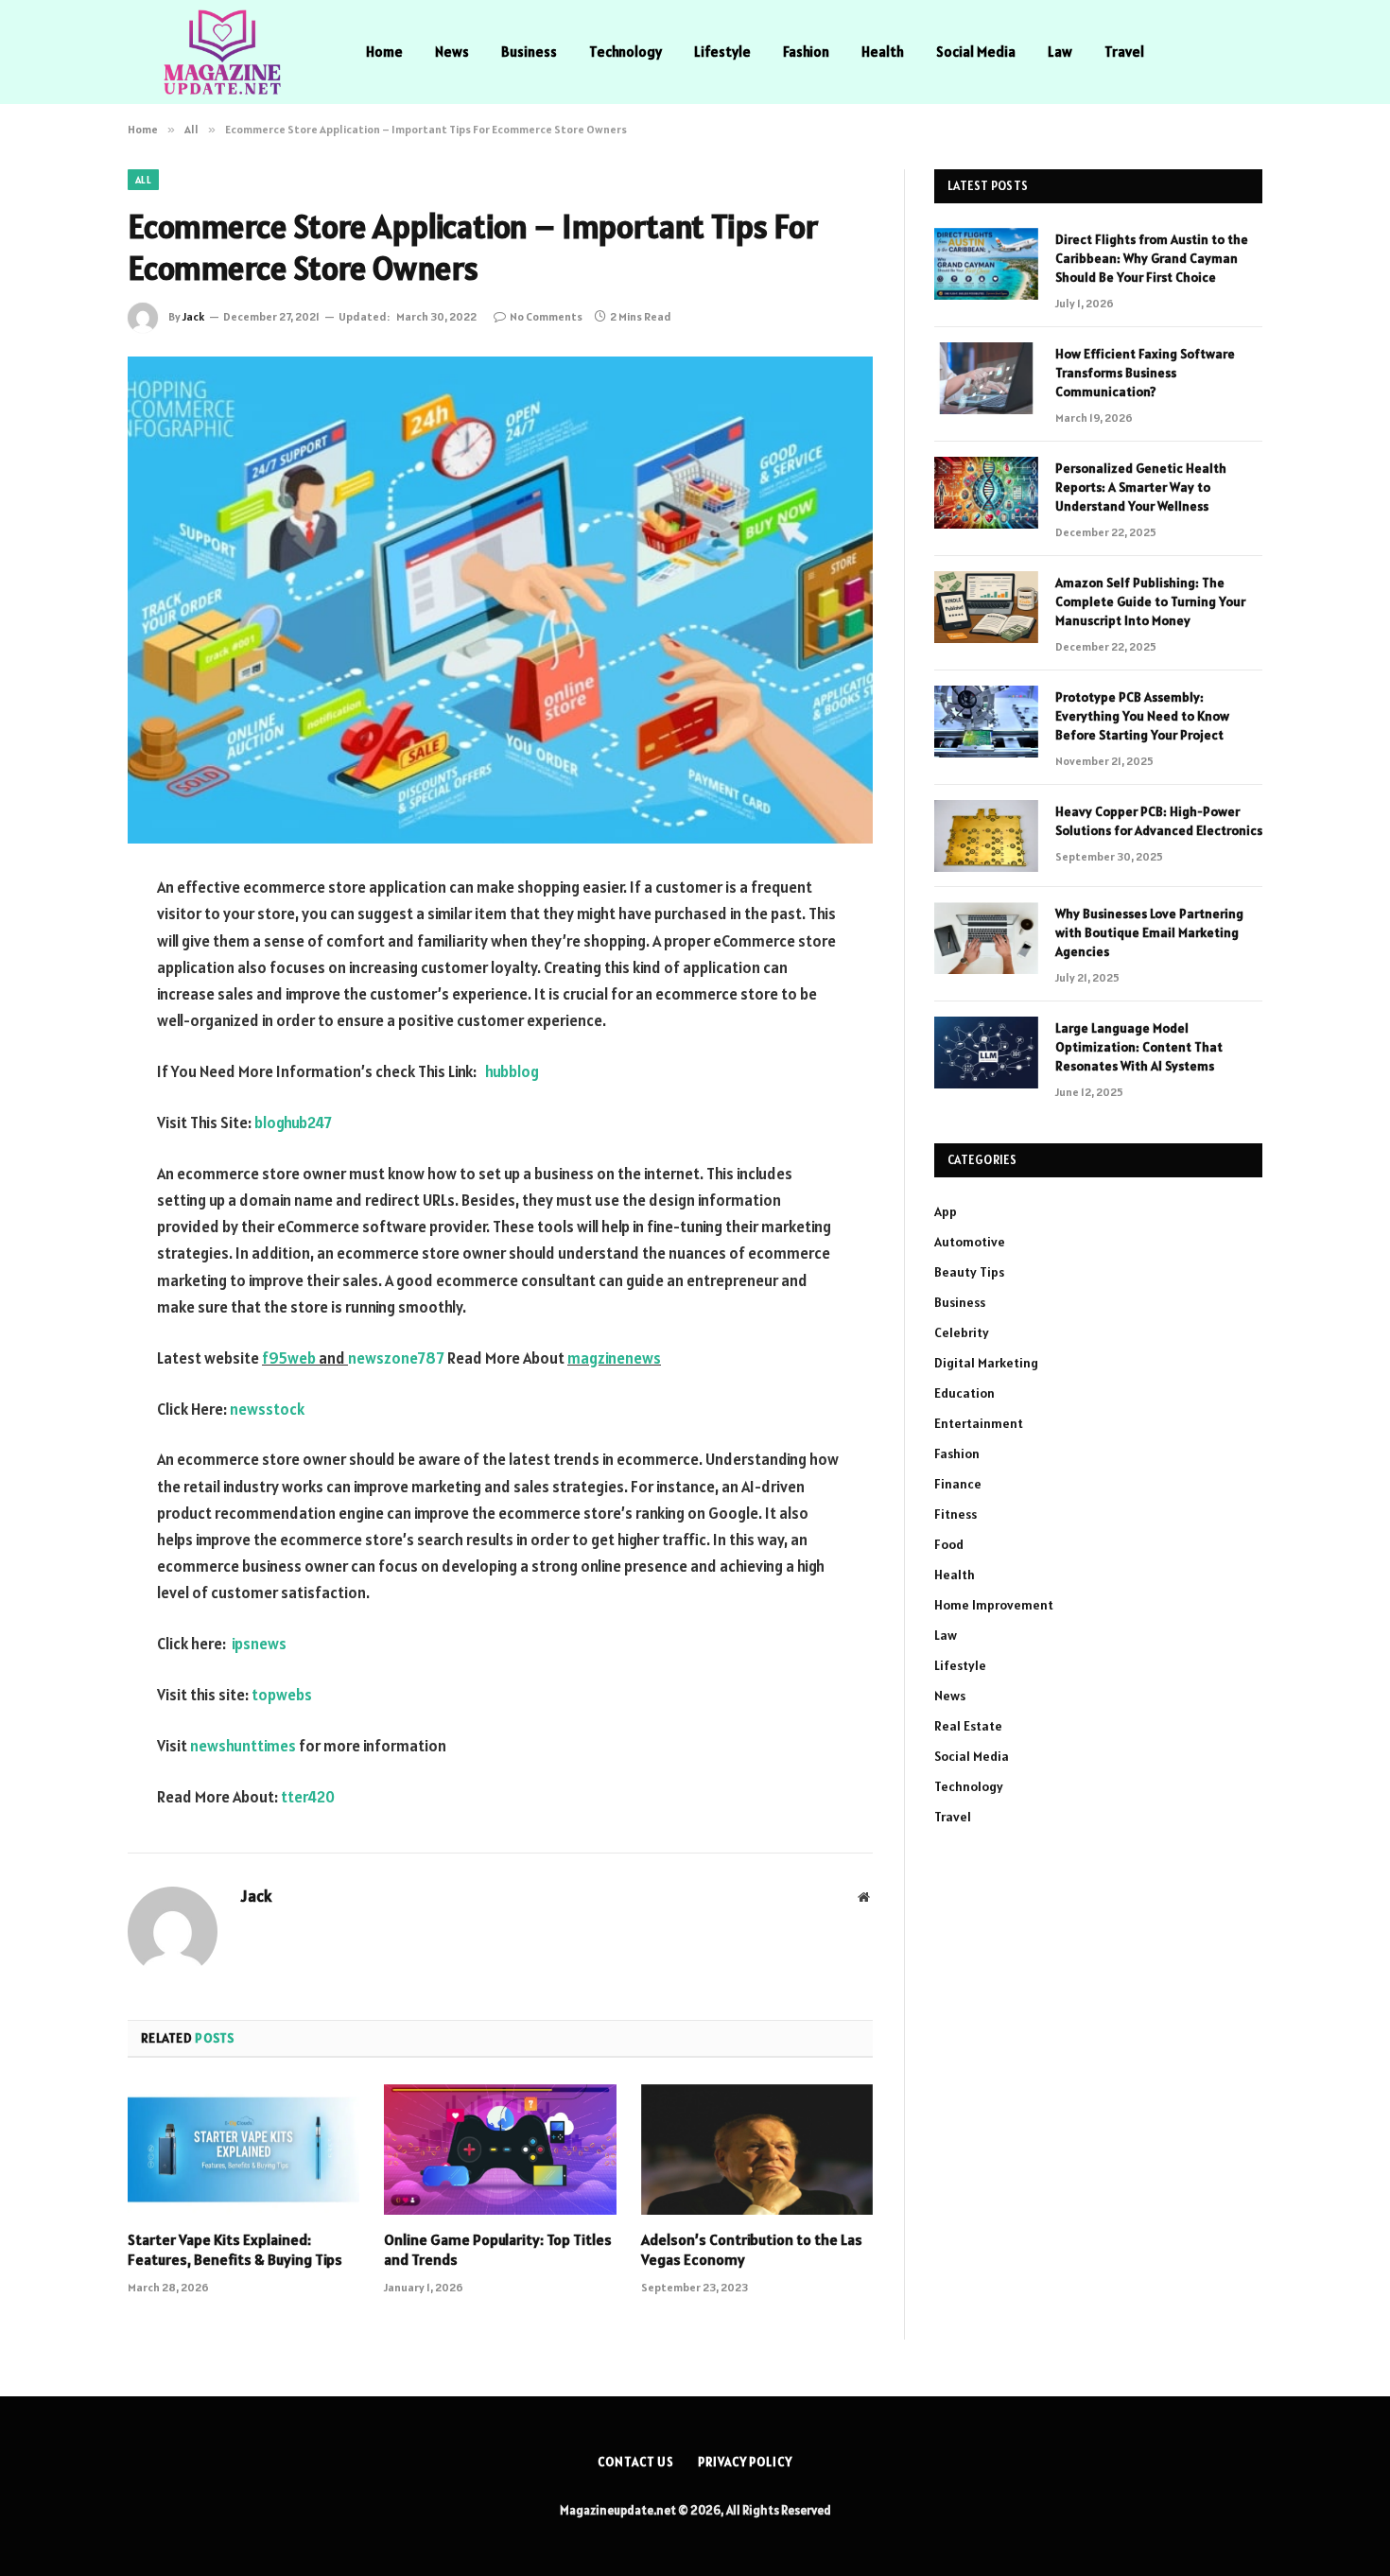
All (143, 180)
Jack (193, 316)
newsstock (267, 1409)
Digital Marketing (986, 1363)
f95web (289, 1358)
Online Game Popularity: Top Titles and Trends (498, 2250)
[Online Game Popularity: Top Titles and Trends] (500, 2150)
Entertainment (979, 1423)
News (452, 52)
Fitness (956, 1514)
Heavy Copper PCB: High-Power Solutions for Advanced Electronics (1159, 821)
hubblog (512, 1071)
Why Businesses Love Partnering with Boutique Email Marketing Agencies (1149, 932)
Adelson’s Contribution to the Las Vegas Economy (752, 2250)
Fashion (806, 52)
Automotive (970, 1242)
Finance (958, 1484)
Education (964, 1393)
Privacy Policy (745, 2462)
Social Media (976, 52)
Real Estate (968, 1726)
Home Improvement (994, 1605)
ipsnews (259, 1644)
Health (883, 52)
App (946, 1211)
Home (384, 52)
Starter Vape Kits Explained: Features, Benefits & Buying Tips (235, 2250)
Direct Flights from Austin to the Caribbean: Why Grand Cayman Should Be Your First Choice (1152, 258)
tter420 (308, 1797)
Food (949, 1544)
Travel (1124, 52)
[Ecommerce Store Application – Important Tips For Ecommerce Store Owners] (500, 600)
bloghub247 (293, 1123)
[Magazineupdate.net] (222, 52)
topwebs (282, 1695)
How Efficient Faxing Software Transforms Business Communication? (1145, 373)
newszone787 (396, 1358)
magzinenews (614, 1358)
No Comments (546, 316)
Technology (625, 52)
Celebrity (962, 1332)
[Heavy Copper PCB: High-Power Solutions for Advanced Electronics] (986, 836)
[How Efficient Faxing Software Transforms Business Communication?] (986, 378)
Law (1060, 52)
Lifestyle (722, 52)
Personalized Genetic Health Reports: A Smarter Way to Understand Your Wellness (1141, 487)
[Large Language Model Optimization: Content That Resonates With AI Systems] (986, 1053)
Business (529, 52)
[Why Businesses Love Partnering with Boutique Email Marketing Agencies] (986, 938)
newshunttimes (243, 1746)
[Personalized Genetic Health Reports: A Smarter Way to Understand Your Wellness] (986, 493)
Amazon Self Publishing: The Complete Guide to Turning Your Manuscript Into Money (1150, 601)
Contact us (636, 2462)
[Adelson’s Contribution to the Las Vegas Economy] (757, 2150)
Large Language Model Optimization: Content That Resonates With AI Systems (1139, 1047)
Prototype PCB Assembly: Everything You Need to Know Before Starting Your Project (1142, 716)
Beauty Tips (969, 1272)
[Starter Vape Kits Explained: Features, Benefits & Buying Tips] (243, 2150)
